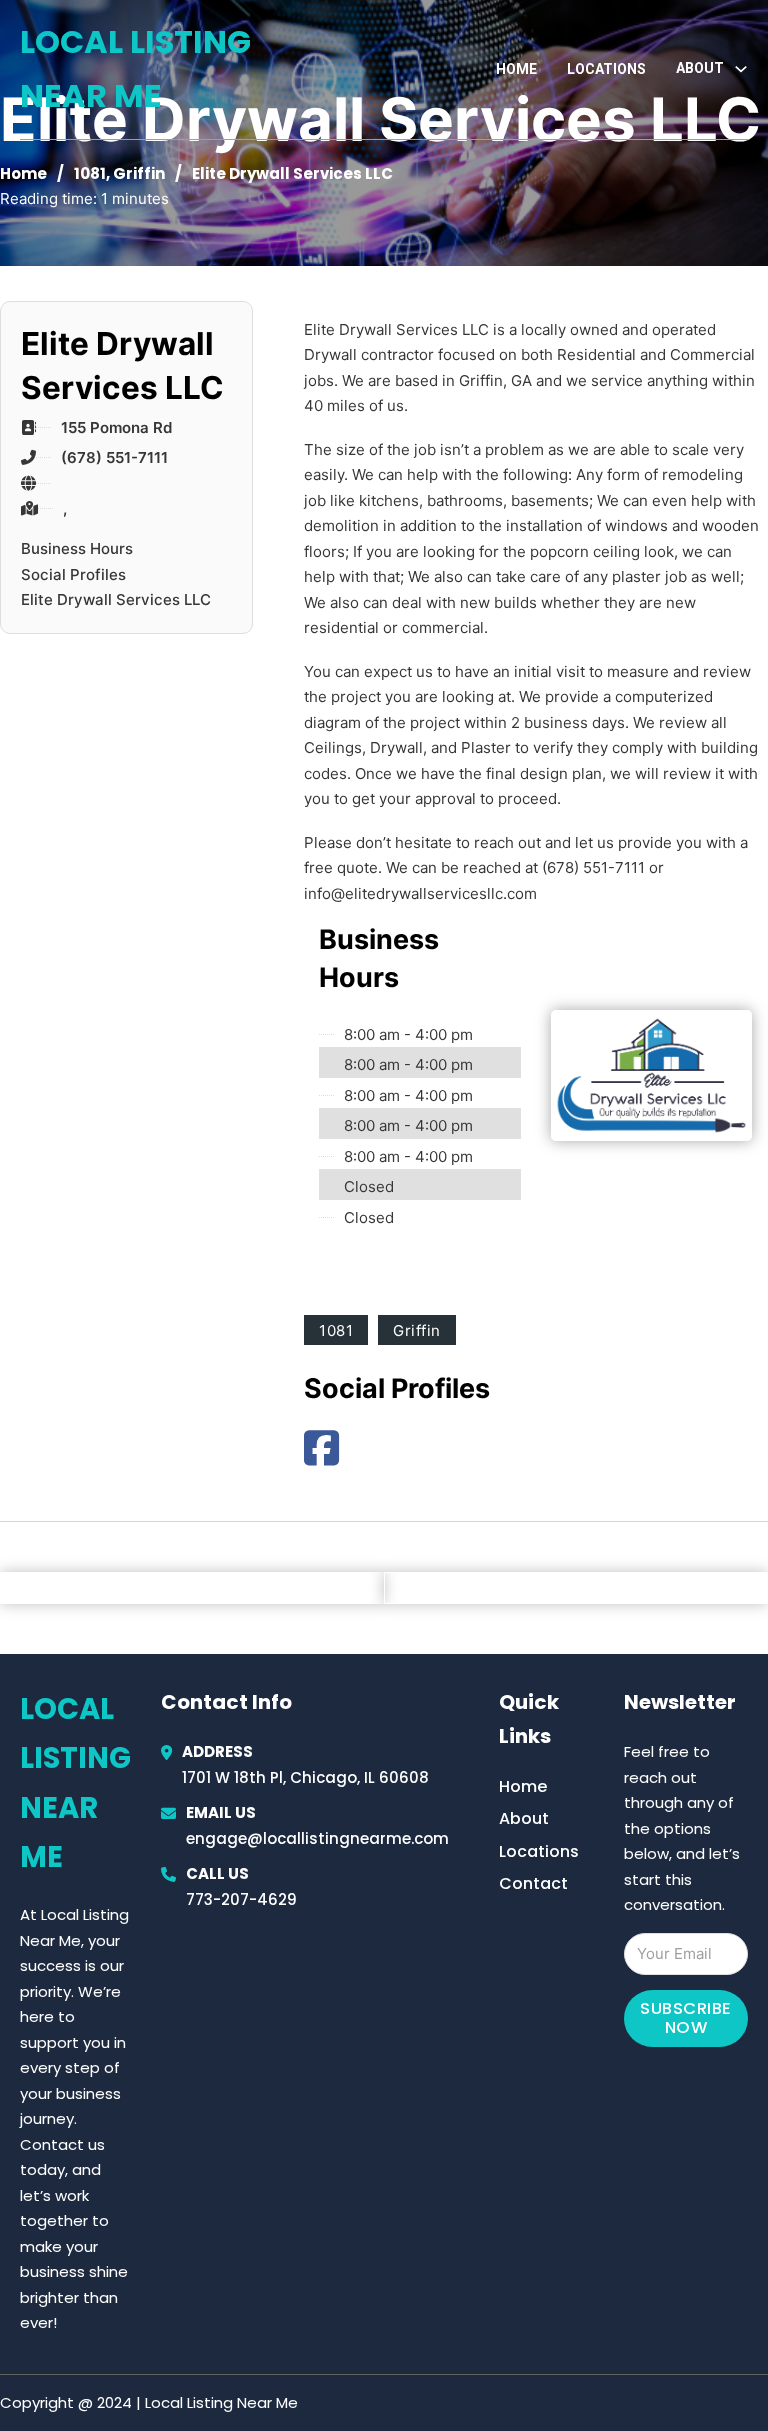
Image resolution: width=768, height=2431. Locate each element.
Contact (533, 1883)
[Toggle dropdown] (741, 69)
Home (516, 69)
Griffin (139, 173)
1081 (90, 173)
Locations (606, 69)
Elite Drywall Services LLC (116, 599)
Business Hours (77, 548)
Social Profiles (73, 574)
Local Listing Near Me (135, 68)
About (524, 1818)
